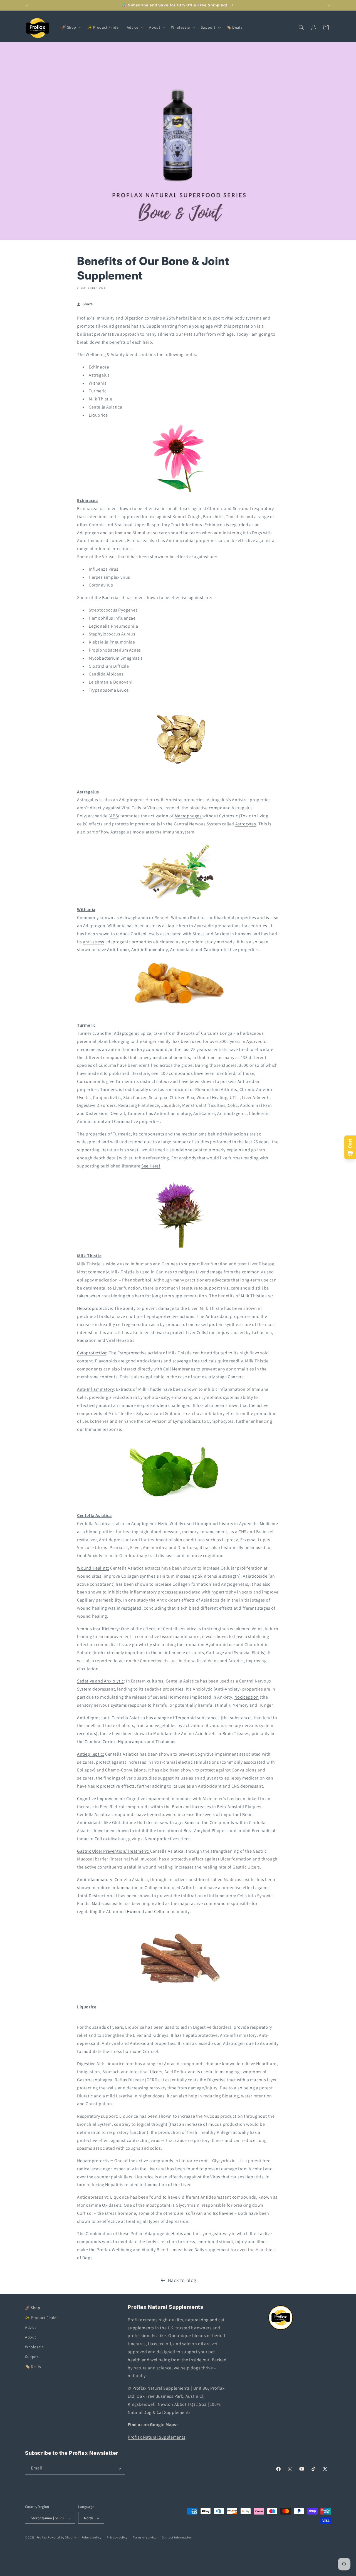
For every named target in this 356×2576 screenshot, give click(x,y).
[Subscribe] (119, 2468)
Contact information (177, 2537)
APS (114, 816)
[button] (71, 27)
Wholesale (34, 2347)
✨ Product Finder (42, 2317)
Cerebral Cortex (100, 1742)
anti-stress (94, 942)
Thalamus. (166, 1742)
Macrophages (188, 816)
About (31, 2337)
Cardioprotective (220, 950)
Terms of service (145, 2537)
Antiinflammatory (95, 1880)
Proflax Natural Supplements (156, 2437)
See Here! (151, 1166)
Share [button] (88, 304)
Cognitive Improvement (101, 1799)
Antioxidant (182, 950)
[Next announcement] (329, 5)
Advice (31, 2327)
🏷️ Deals (33, 2366)
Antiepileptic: (91, 1754)
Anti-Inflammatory (95, 1389)
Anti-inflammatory (150, 950)
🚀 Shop (33, 2308)
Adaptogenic (127, 1033)
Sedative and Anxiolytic (100, 1681)
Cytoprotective (92, 1353)
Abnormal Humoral (125, 1911)
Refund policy (92, 2537)
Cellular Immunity (172, 1911)
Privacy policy (117, 2537)
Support (32, 2357)
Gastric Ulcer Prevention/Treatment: (113, 1851)
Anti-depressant (93, 1718)
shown (124, 508)
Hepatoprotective (95, 1308)
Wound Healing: (93, 1568)
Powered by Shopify (62, 2538)
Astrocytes (246, 824)
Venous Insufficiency (98, 1629)
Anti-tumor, (119, 950)
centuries (258, 926)
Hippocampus (132, 1742)
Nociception (247, 1697)
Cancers (236, 1377)
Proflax (42, 2538)
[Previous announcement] (27, 5)
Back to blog (182, 2280)
